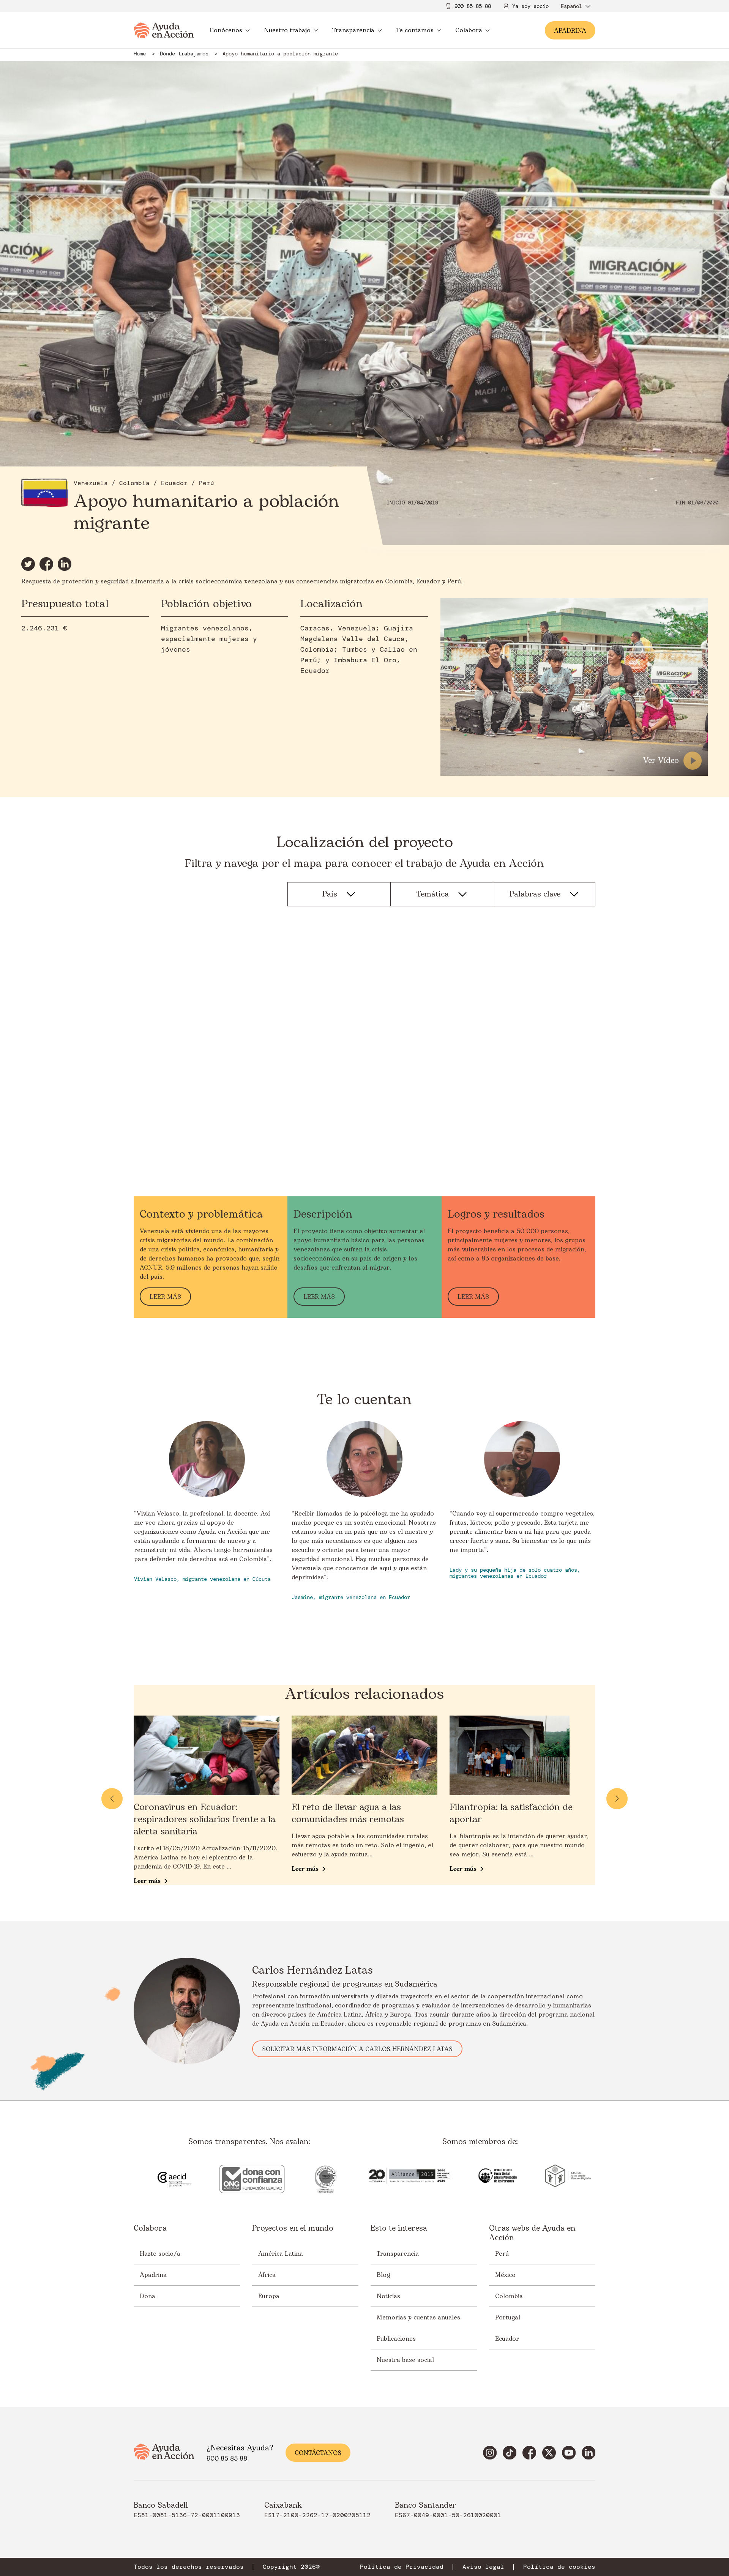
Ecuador (174, 483)
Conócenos (226, 30)
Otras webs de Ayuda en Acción (532, 2233)
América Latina (281, 2254)
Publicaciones (396, 2339)
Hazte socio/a (160, 2254)
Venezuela (91, 483)
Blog (383, 2275)
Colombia (134, 483)
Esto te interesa (399, 2229)
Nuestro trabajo (287, 30)
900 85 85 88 (473, 6)
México (505, 2275)
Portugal (508, 2318)
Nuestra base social (405, 2360)
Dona (148, 2296)
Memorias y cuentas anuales (418, 2318)
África (267, 2275)
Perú (207, 483)
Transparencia (353, 30)
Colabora (469, 30)
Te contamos (415, 30)
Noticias (388, 2296)
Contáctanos (318, 2453)
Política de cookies (559, 2567)
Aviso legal (483, 2567)
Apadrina (153, 2275)
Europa (269, 2296)
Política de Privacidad (402, 2567)
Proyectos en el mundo (293, 2229)
